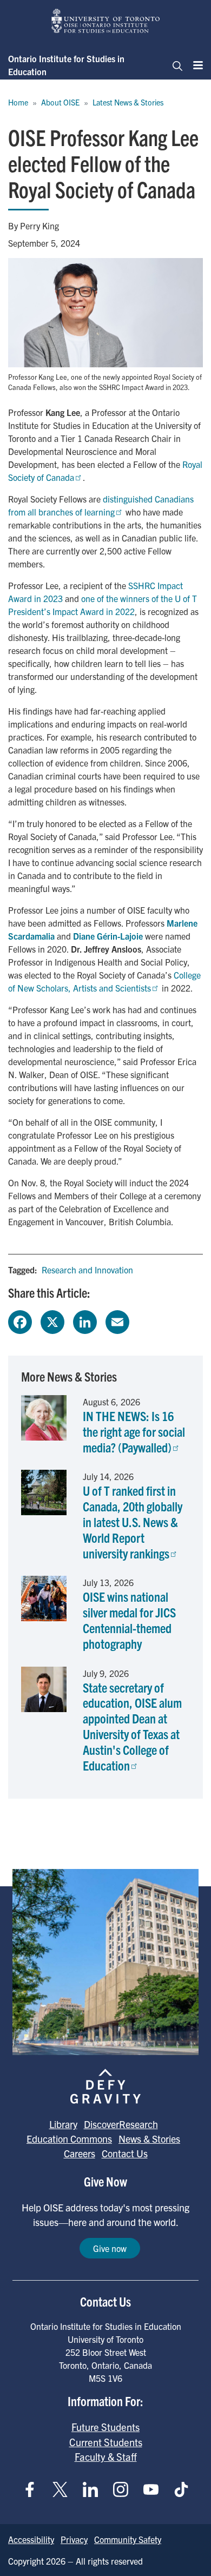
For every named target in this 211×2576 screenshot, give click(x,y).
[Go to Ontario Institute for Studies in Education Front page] (105, 21)
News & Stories (149, 2139)
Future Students (105, 2427)
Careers (80, 2153)
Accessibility (31, 2539)
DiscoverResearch (121, 2124)
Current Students (106, 2442)
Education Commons (69, 2139)
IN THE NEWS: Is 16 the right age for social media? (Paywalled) (134, 1431)
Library (63, 2124)
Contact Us (125, 2153)
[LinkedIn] (85, 1320)
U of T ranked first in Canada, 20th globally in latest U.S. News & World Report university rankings (133, 1521)
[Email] (117, 1320)
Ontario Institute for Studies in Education (66, 65)
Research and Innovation (87, 1270)
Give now (110, 2248)
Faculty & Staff (106, 2456)
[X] (52, 1320)
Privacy (74, 2539)
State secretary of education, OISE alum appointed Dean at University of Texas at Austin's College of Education (132, 1726)
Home (18, 102)
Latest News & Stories (128, 102)
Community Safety (128, 2539)
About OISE (60, 102)
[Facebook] (20, 1320)
